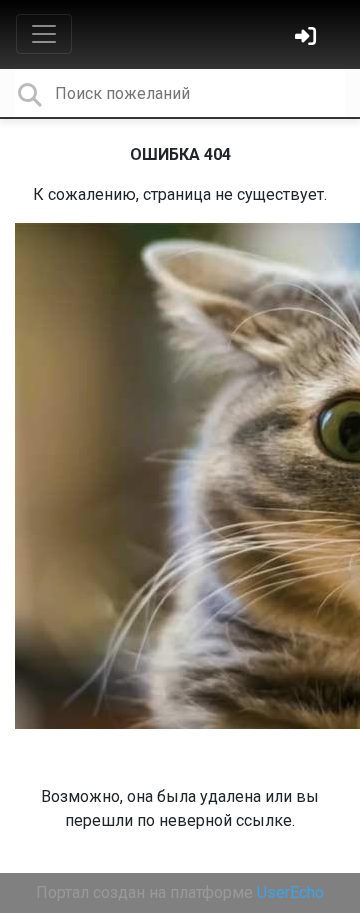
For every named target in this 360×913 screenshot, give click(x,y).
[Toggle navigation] (44, 34)
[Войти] (308, 38)
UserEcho (290, 892)
